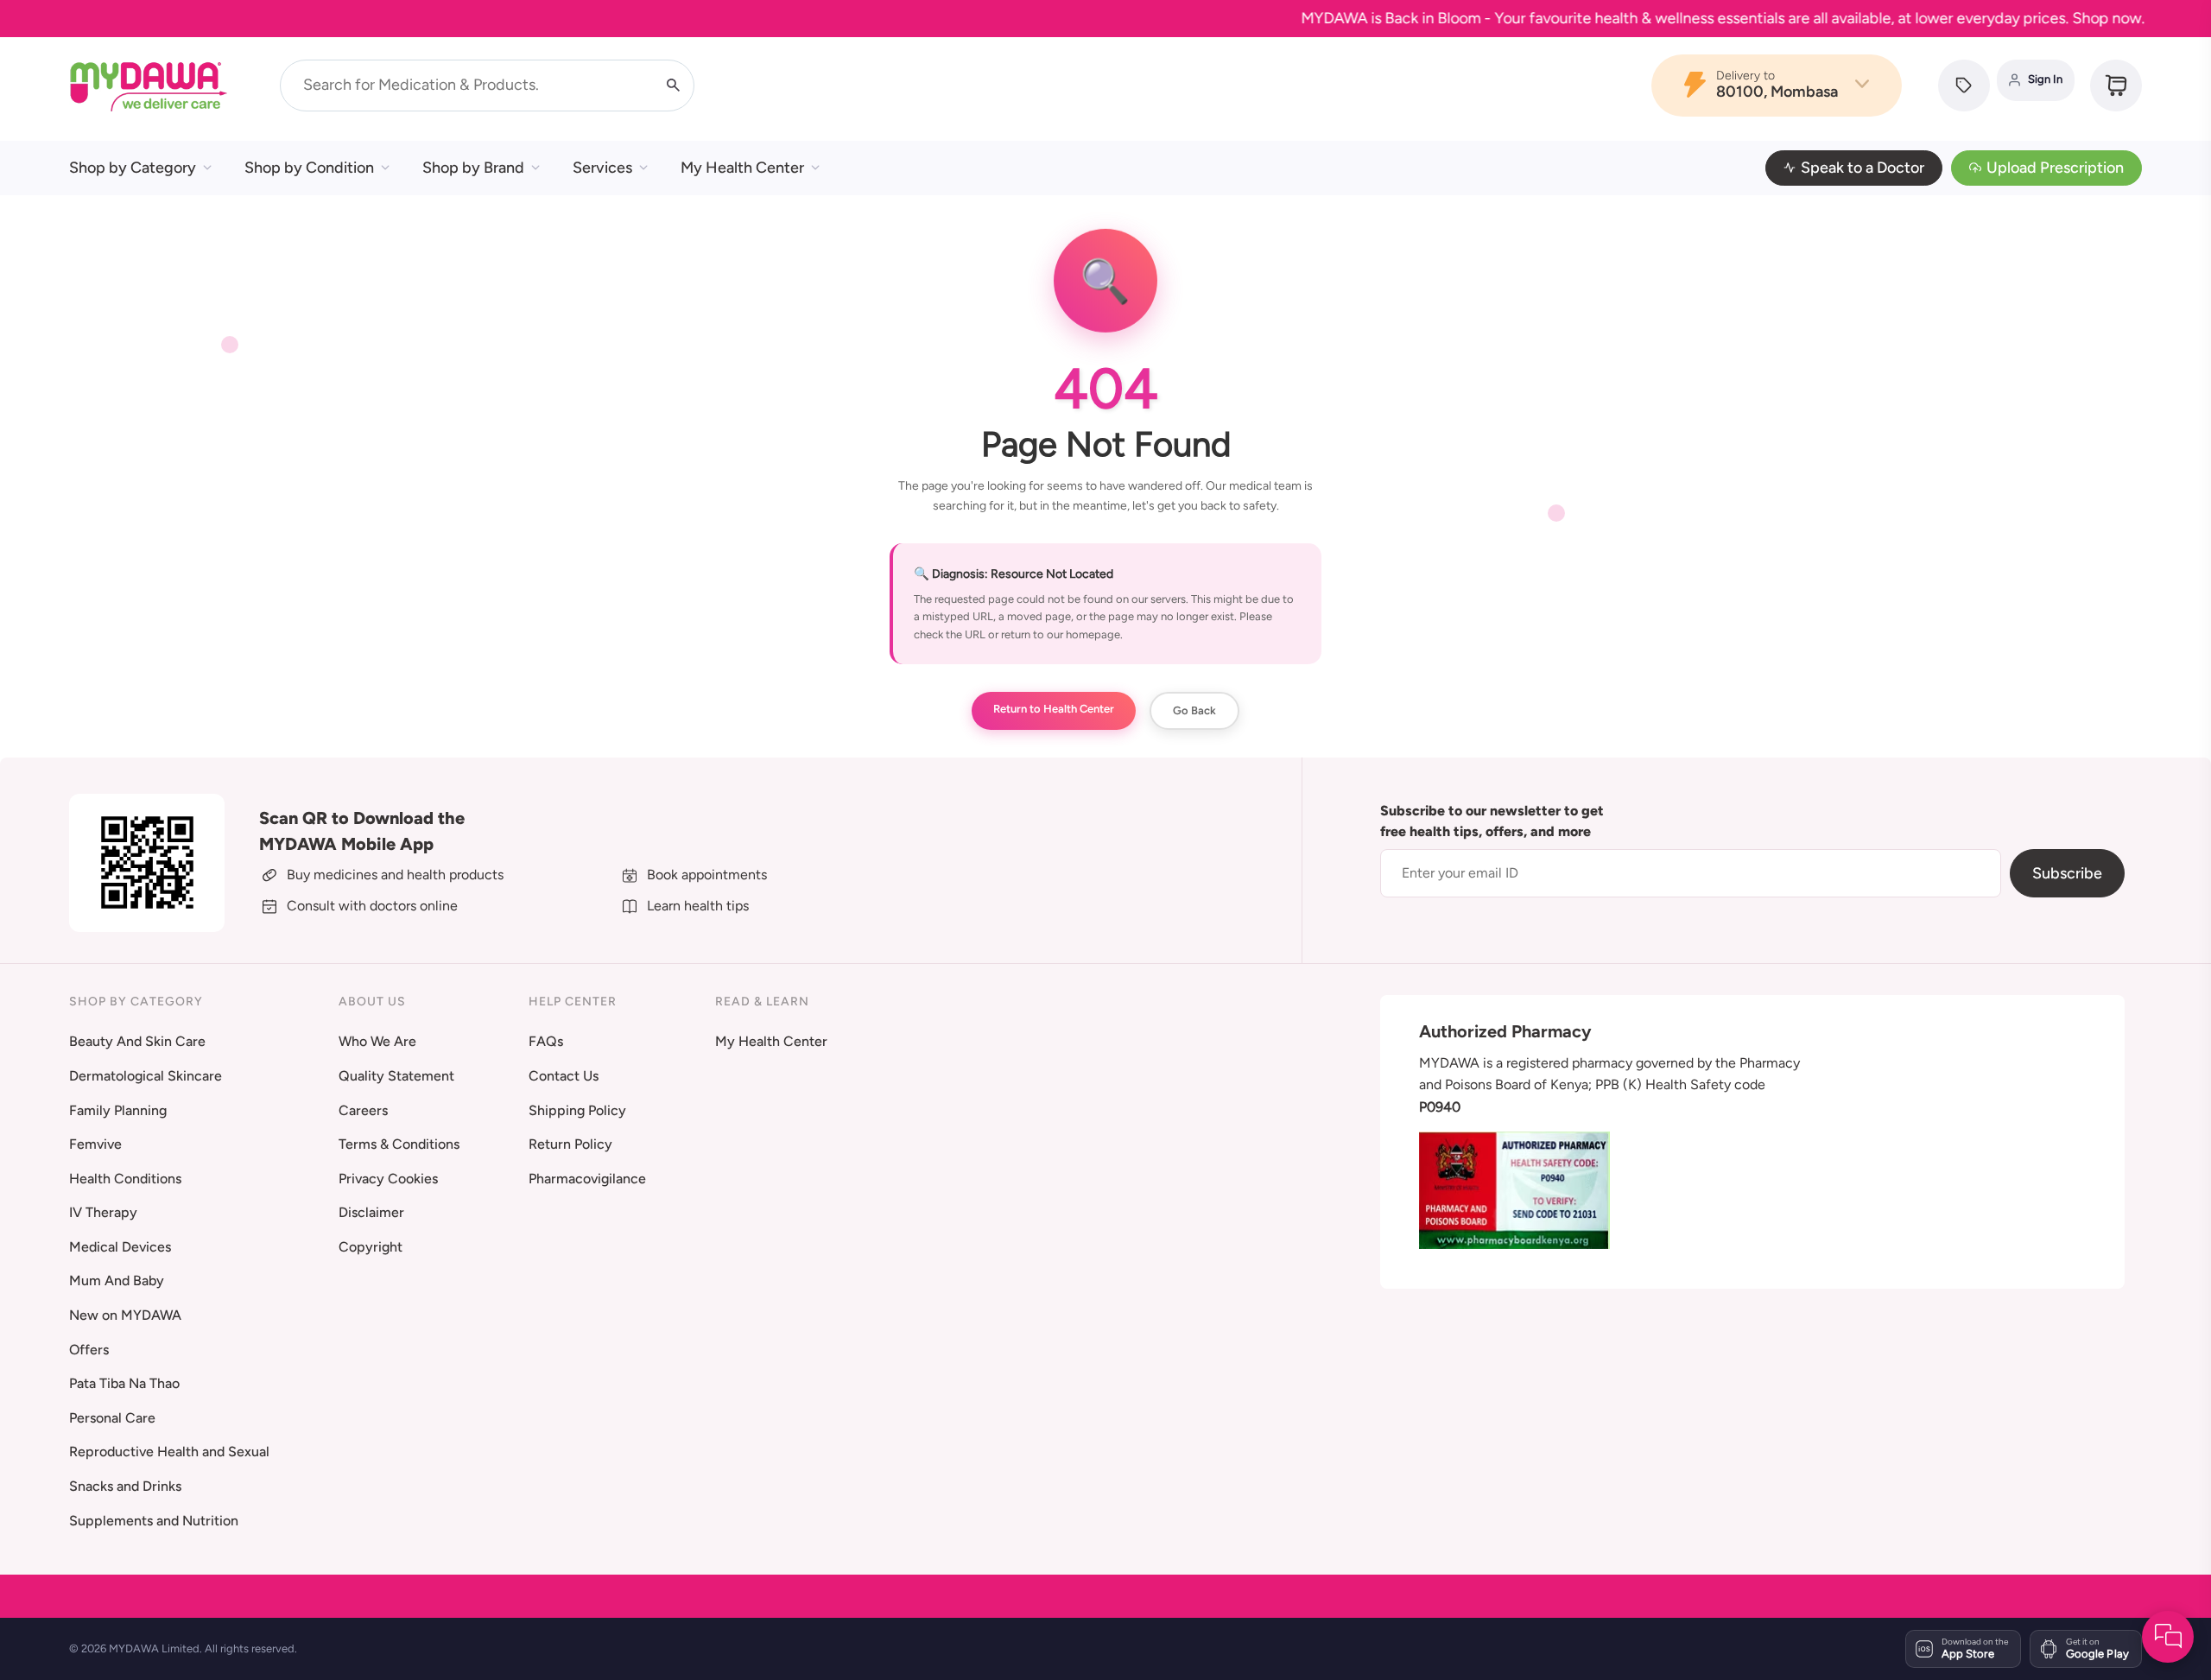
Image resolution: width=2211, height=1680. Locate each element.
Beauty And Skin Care (137, 1041)
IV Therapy (103, 1212)
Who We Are (377, 1041)
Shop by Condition (309, 168)
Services (602, 168)
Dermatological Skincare (146, 1076)
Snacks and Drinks (125, 1486)
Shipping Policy (577, 1110)
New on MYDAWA (125, 1315)
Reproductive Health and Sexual (169, 1452)
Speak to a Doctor (1863, 168)
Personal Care (112, 1418)
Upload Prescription (2055, 168)
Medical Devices (120, 1247)
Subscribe (2067, 873)
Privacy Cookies (388, 1179)
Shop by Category (133, 168)
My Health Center (742, 168)
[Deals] (1964, 86)
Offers (89, 1350)
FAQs (546, 1041)
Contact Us (564, 1076)
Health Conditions (125, 1179)
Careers (363, 1110)
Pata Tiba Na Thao (124, 1383)
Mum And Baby (117, 1281)
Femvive (95, 1144)
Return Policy (570, 1144)
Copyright (371, 1247)
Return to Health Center (1054, 709)
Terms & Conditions (399, 1144)
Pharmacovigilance (587, 1179)
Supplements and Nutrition (154, 1521)
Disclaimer (371, 1212)
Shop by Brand (473, 168)
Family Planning (118, 1110)
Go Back (1194, 710)
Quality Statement (396, 1076)
